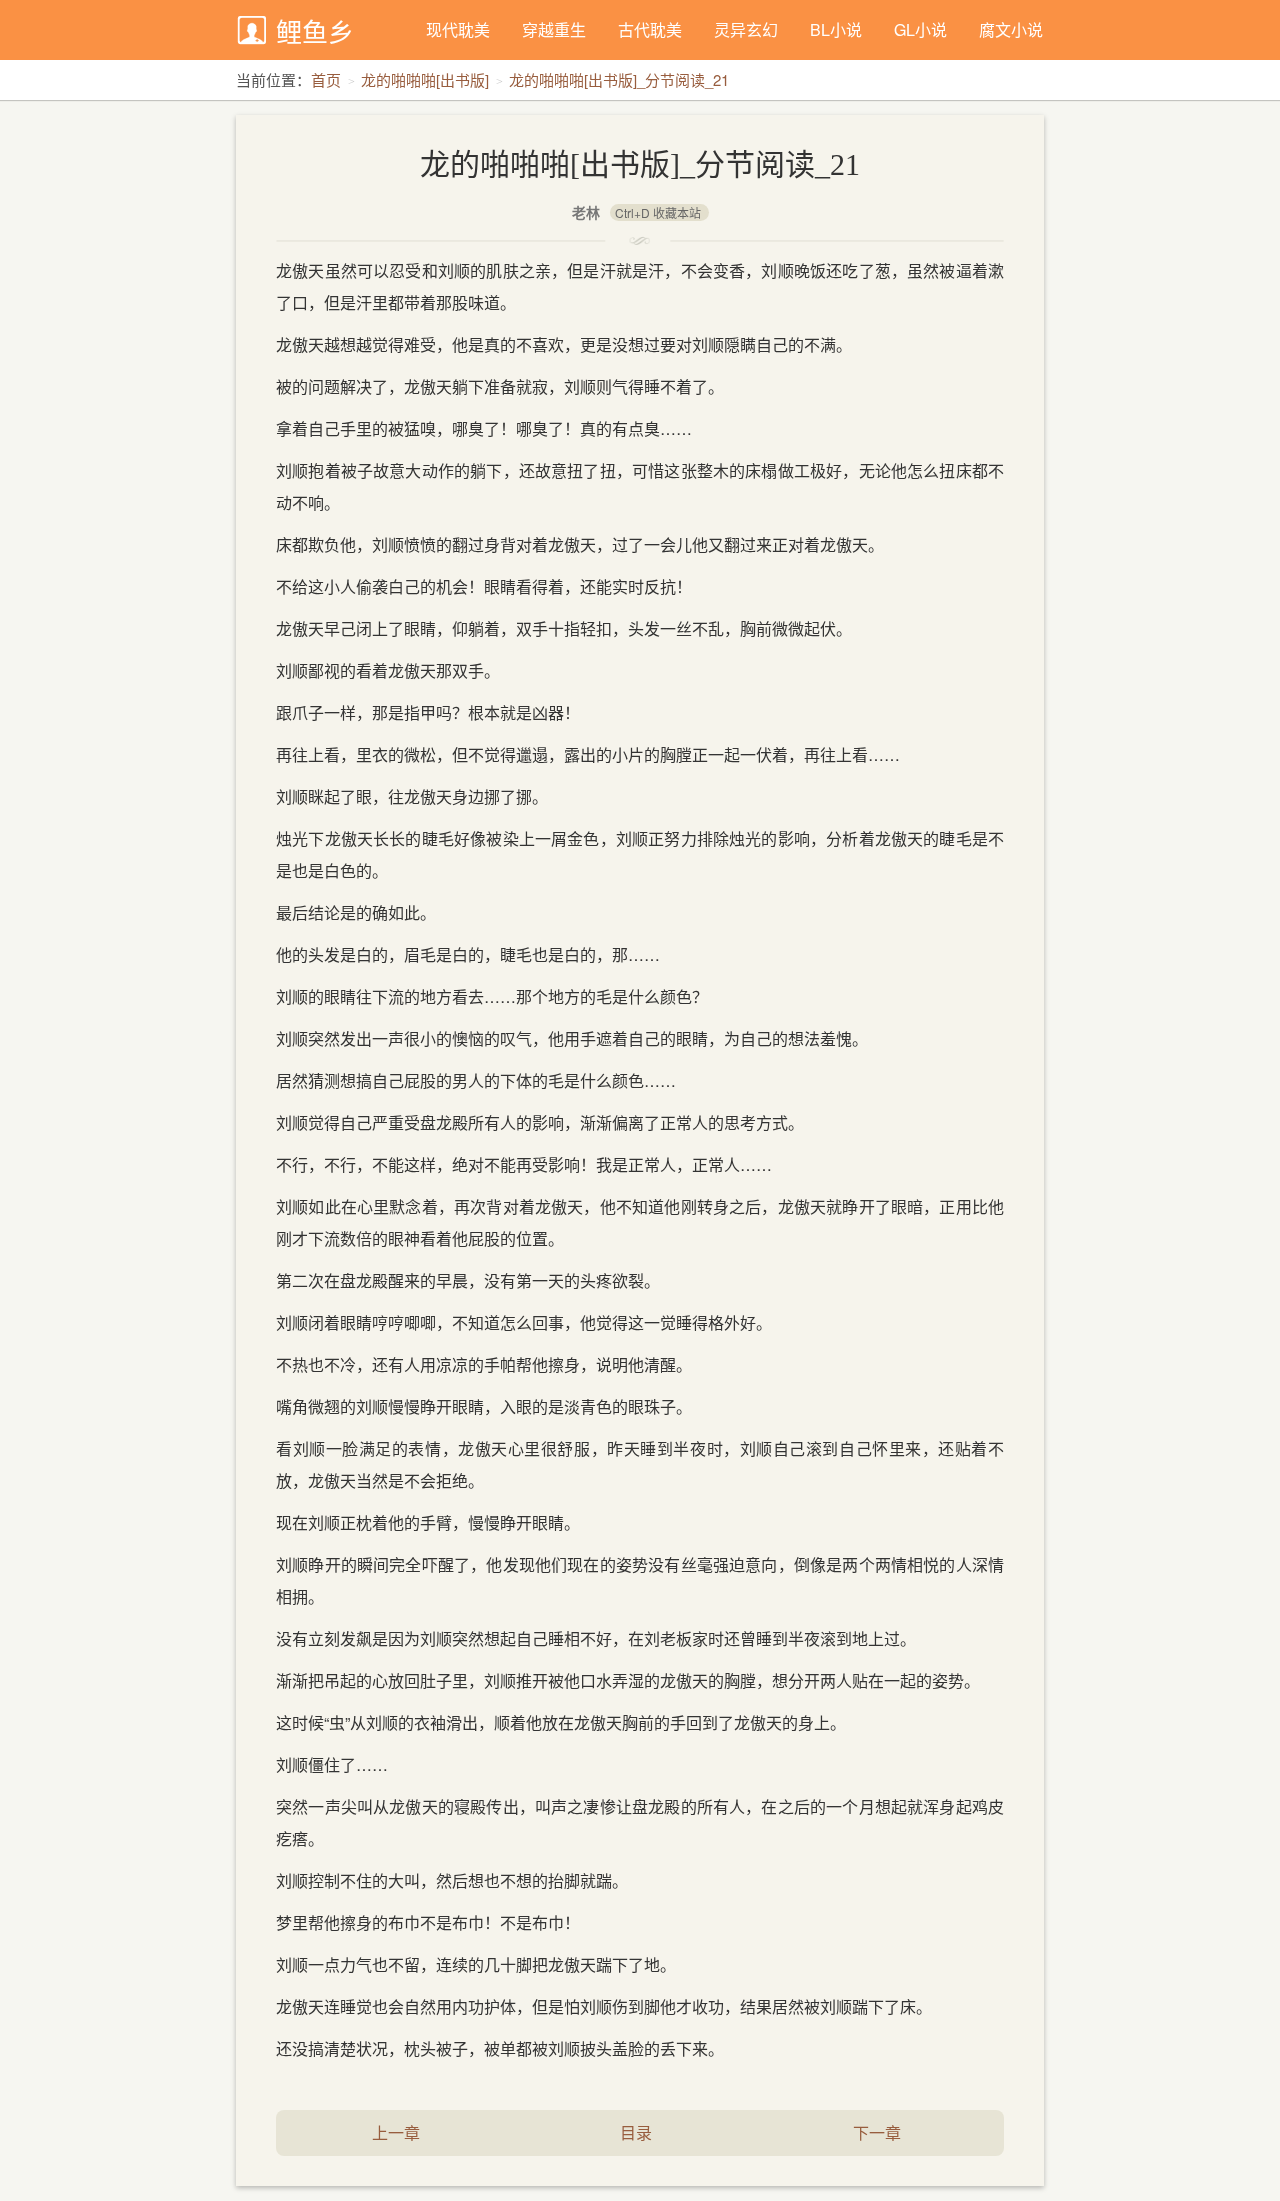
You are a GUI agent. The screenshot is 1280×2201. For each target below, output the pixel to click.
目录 (636, 2132)
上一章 (396, 2132)
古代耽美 (650, 29)
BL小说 (836, 29)
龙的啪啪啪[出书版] (425, 79)
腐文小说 (1011, 29)
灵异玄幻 (746, 29)
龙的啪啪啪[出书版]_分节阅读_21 (619, 79)
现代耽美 (458, 29)
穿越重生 (554, 29)
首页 (326, 79)
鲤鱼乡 (315, 30)
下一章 (877, 2132)
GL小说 (920, 29)
